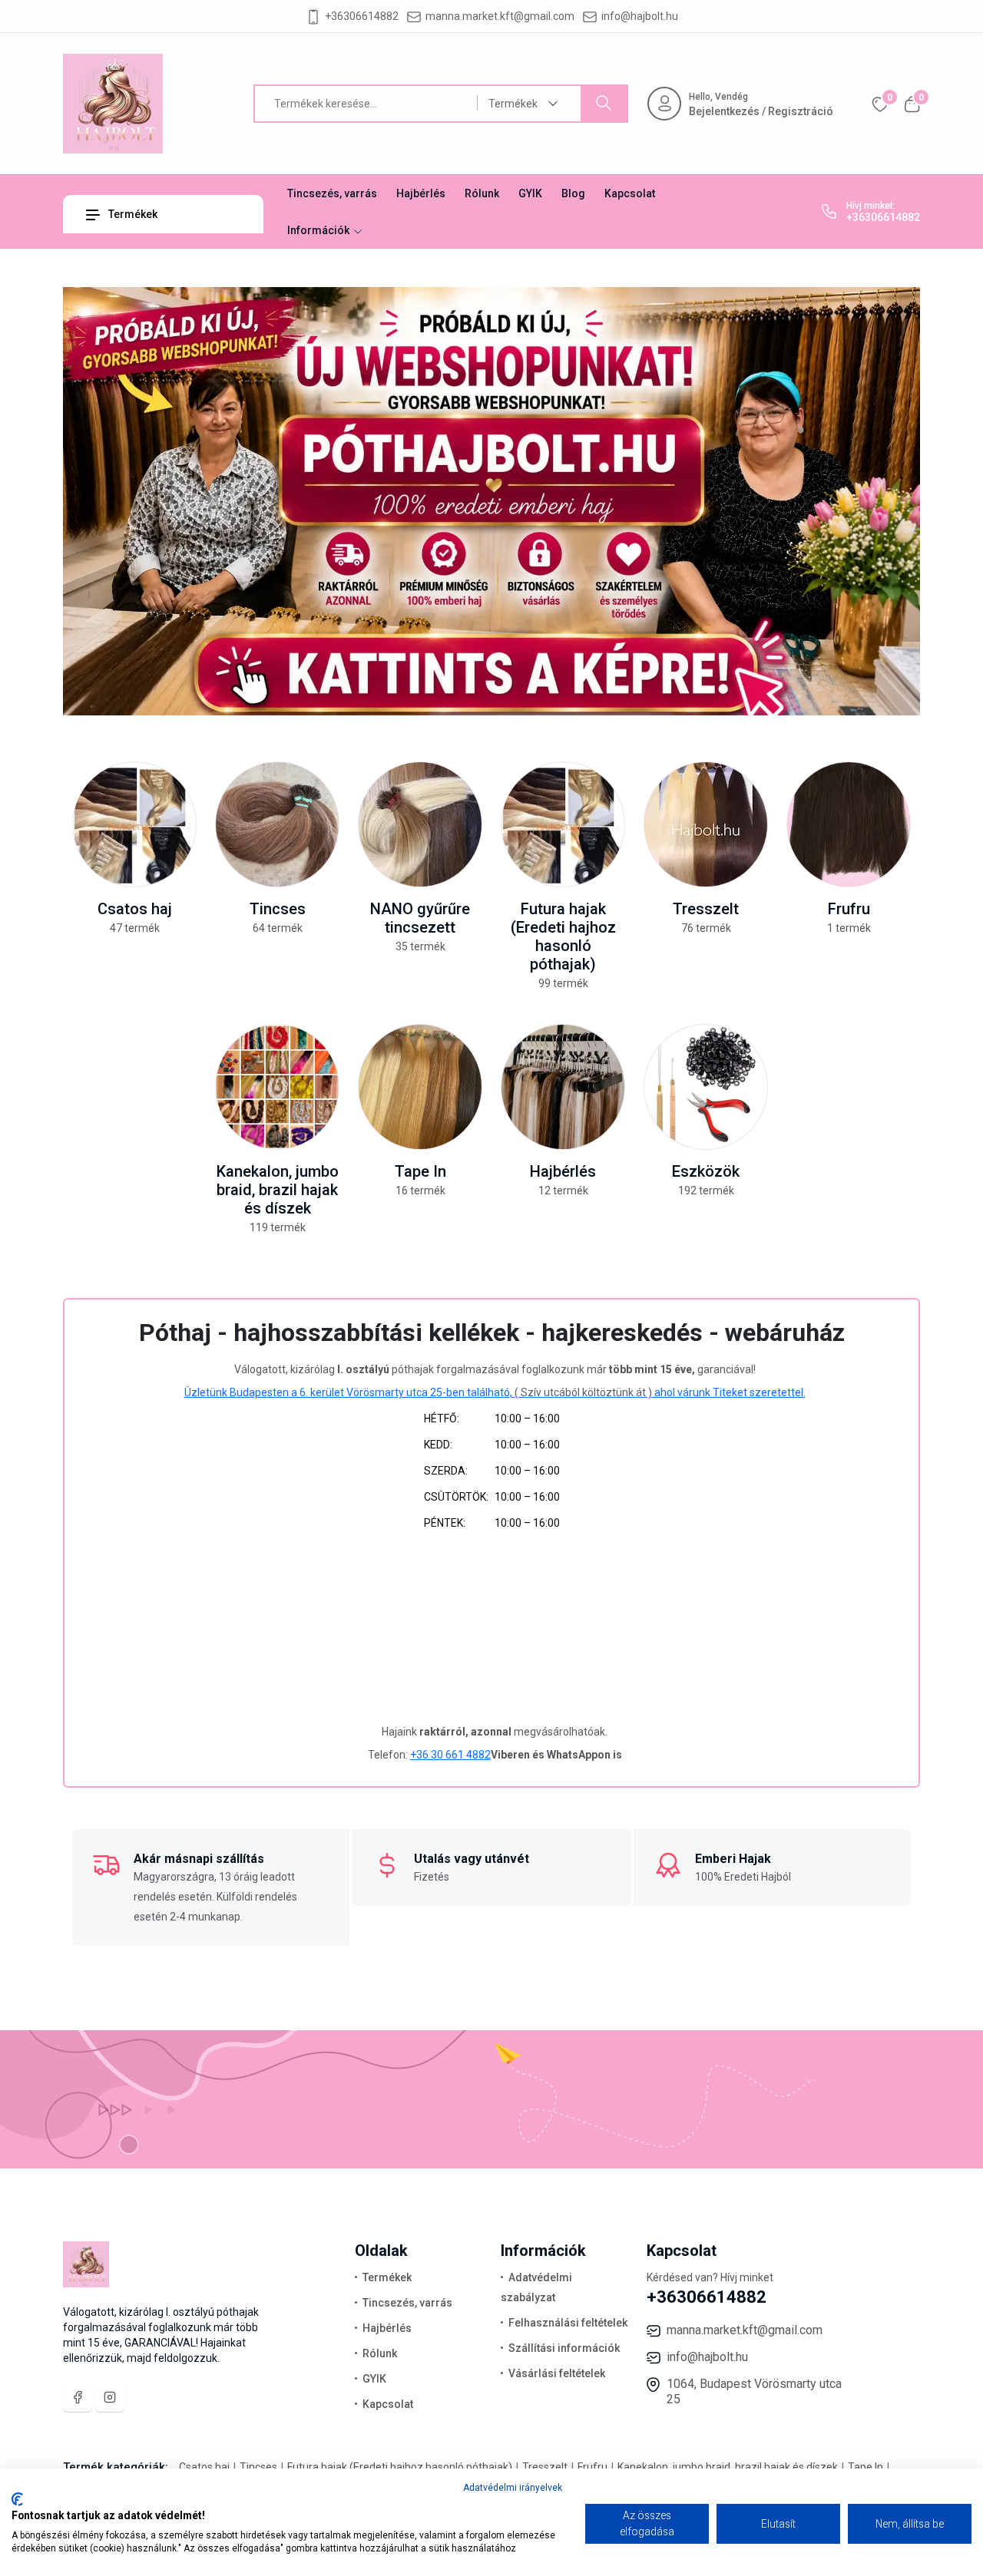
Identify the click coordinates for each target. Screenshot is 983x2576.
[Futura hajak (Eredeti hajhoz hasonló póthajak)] (563, 824)
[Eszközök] (706, 1087)
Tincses (278, 909)
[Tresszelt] (706, 824)
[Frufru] (849, 824)
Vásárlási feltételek (557, 2373)
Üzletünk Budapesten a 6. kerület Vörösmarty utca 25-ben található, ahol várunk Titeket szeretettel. (495, 1392)
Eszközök (706, 1171)
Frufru (849, 909)
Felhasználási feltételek (568, 2323)
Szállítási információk (564, 2348)
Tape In (420, 1171)
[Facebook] (78, 2397)
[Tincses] (277, 824)
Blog (573, 193)
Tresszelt (706, 909)
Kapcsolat (630, 193)
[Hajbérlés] (563, 1087)
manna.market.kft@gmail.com (500, 16)
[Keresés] (604, 104)
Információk (319, 230)
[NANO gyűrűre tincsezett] (420, 824)
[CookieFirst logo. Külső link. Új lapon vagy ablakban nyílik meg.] (17, 2499)
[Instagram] (110, 2397)
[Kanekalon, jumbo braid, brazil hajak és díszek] (277, 1087)
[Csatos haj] (134, 824)
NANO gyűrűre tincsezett (420, 918)
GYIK (530, 193)
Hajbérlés (421, 193)
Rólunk (482, 193)
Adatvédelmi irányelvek (513, 2488)
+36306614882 (362, 16)
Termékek (132, 214)
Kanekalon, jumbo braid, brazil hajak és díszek (278, 1190)
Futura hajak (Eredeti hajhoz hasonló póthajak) (563, 936)
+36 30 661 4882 (450, 1755)
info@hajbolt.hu (640, 16)
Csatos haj (135, 909)
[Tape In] (420, 1087)
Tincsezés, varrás (332, 193)
